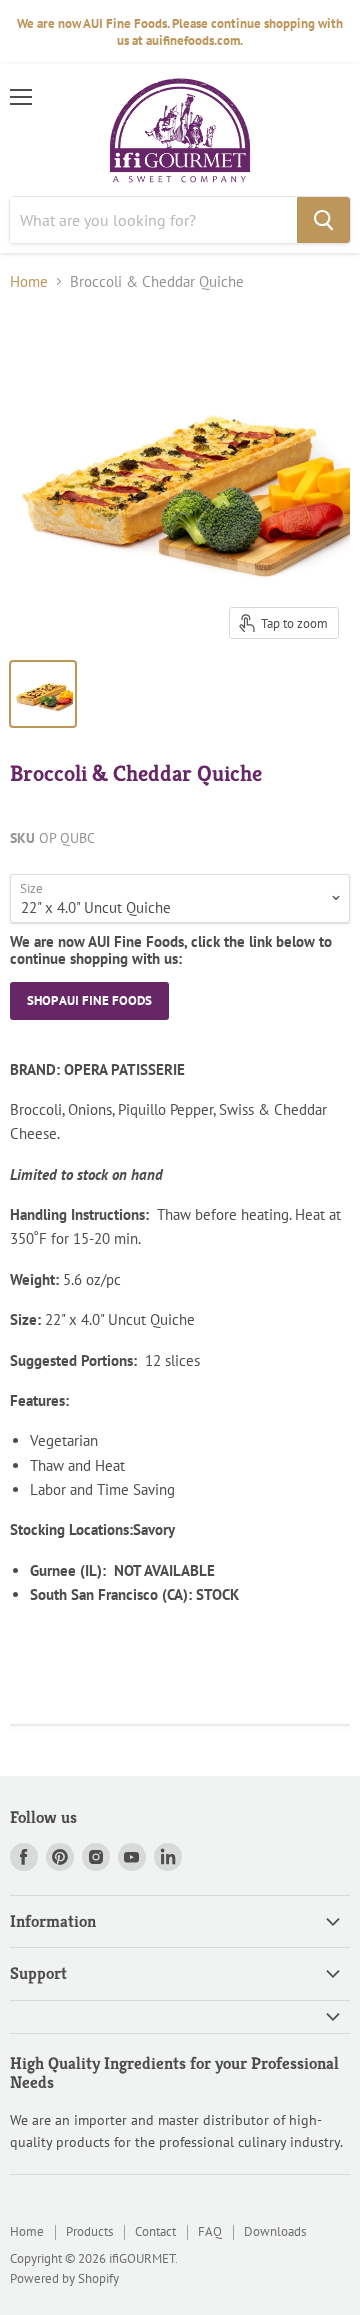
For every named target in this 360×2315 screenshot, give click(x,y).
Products (89, 2231)
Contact (155, 2231)
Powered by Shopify (64, 2278)
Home (29, 281)
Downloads (275, 2231)
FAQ (210, 2231)
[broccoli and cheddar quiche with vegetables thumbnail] (43, 694)
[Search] (323, 220)
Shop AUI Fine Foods (89, 1000)
